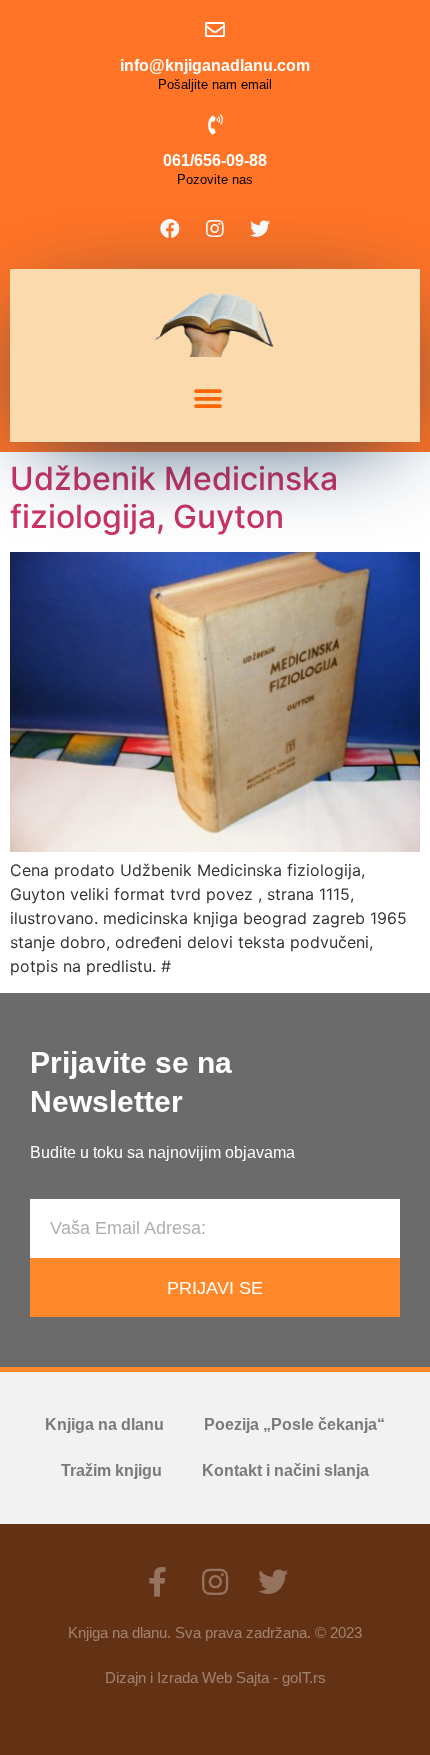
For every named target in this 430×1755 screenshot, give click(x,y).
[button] (207, 399)
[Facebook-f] (157, 1582)
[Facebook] (170, 229)
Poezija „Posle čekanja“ (294, 1424)
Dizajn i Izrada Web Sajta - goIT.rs (215, 1677)
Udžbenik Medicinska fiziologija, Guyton (174, 497)
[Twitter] (260, 229)
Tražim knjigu (111, 1470)
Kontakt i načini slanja (285, 1470)
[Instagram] (215, 229)
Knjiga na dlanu (104, 1424)
